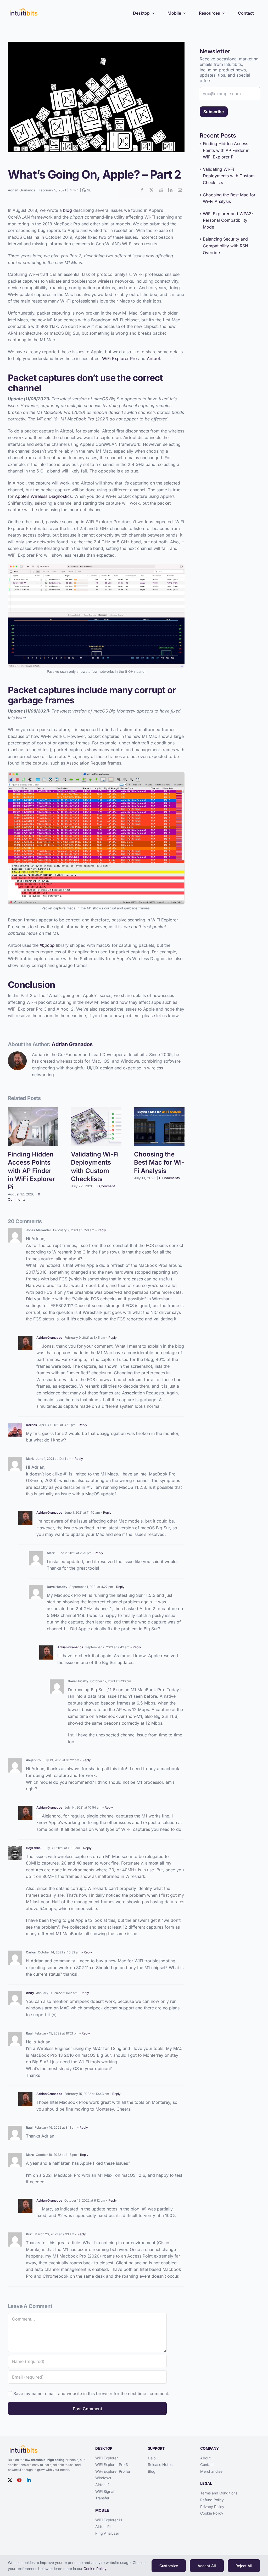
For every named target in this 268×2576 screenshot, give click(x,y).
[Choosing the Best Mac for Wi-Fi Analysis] (159, 1110)
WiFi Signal (105, 2491)
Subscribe (214, 112)
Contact (207, 2464)
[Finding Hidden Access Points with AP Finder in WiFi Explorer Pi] (33, 1110)
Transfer (102, 2498)
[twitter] (10, 2480)
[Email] (180, 190)
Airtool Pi (103, 2526)
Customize (169, 2566)
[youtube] (19, 2480)
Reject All (244, 2566)
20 (89, 190)
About (205, 2458)
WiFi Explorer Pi (109, 2520)
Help (152, 2458)
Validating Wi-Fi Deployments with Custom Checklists (229, 176)
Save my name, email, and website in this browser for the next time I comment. (91, 2393)
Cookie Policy (212, 2513)
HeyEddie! (34, 1848)
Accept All (207, 2566)
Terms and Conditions (219, 2493)
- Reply (100, 1230)
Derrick (32, 1425)
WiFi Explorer (107, 2458)
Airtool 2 (102, 2485)
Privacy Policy (212, 2507)
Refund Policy (212, 2500)
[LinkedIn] (170, 190)
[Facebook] (142, 190)
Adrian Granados (21, 190)
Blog (152, 2471)
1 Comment (106, 1186)
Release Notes (160, 2464)
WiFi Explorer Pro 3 (112, 2464)
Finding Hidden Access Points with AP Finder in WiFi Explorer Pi (32, 1171)
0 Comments (169, 1178)
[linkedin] (29, 2480)
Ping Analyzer (107, 2533)
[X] (152, 190)
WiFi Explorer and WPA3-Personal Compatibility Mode (228, 220)
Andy (30, 1993)
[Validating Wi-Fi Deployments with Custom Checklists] (96, 1110)
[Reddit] (161, 190)
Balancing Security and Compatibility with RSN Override (225, 246)
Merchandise (211, 2471)
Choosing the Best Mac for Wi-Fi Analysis (159, 1162)
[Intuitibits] (24, 9)
